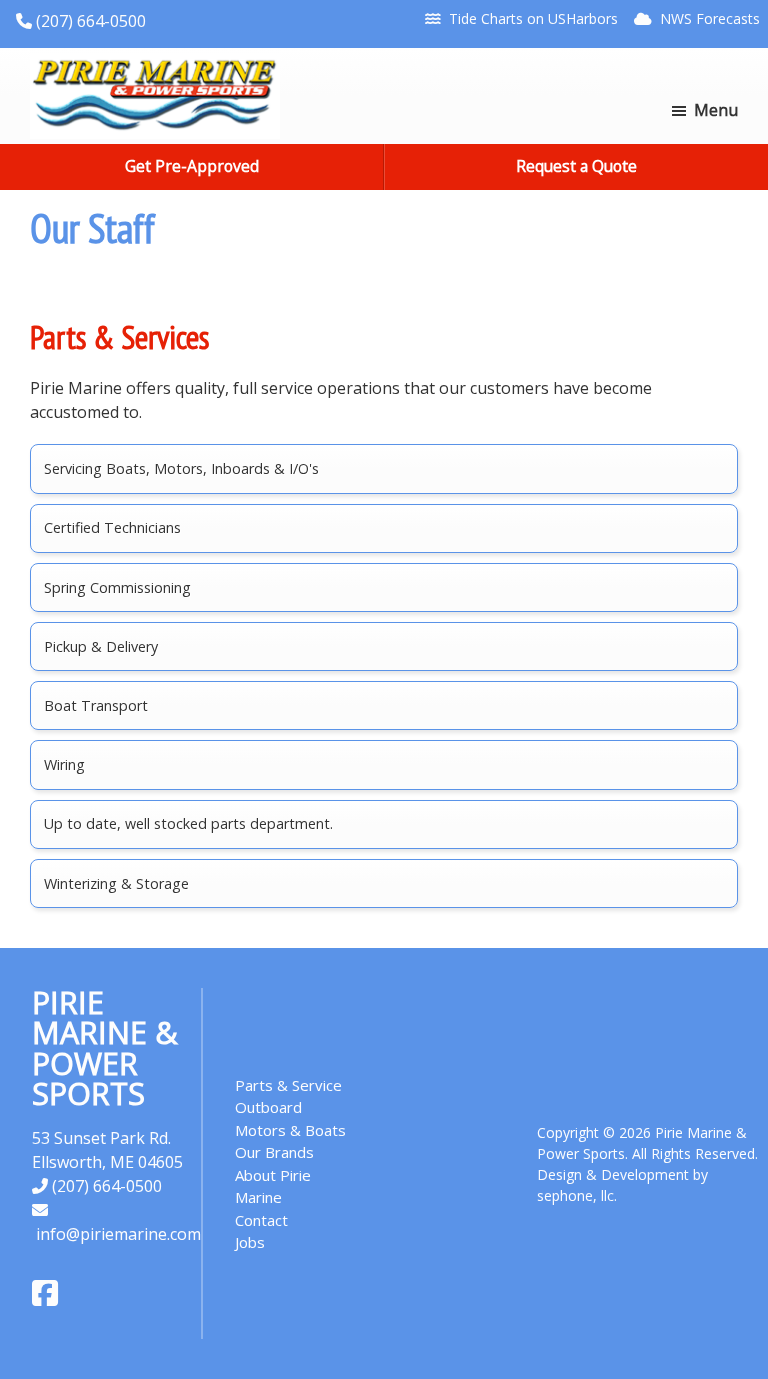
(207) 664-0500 (89, 21)
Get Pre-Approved (192, 166)
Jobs (250, 1242)
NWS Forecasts (710, 18)
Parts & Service (288, 1085)
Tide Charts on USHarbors (533, 18)
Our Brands (274, 1152)
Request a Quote (576, 166)
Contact (261, 1220)
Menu (716, 110)
